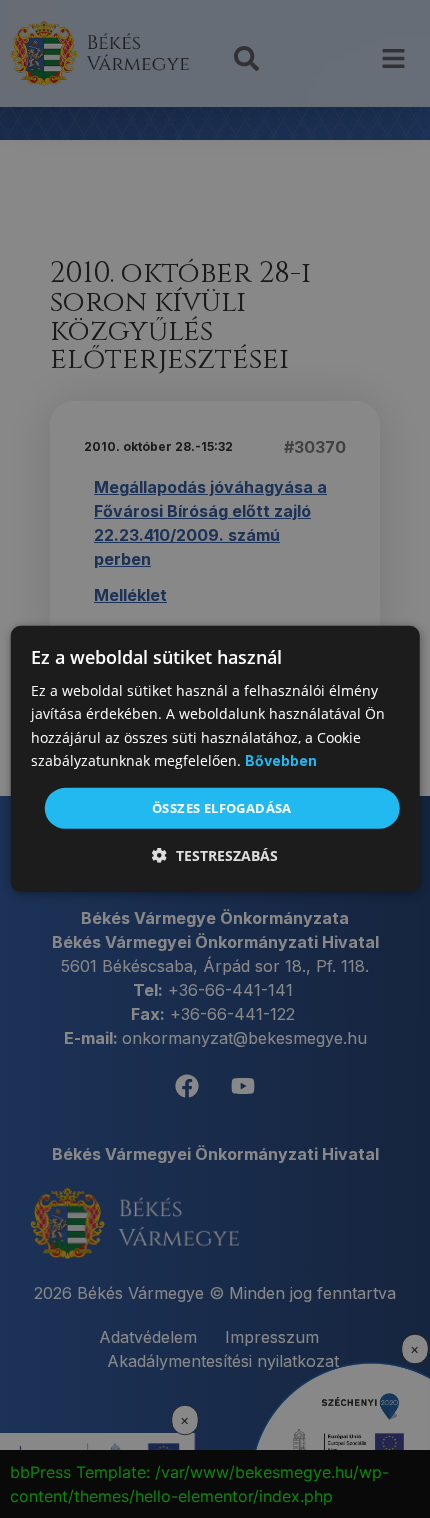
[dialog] (215, 759)
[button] (215, 855)
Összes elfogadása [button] (222, 808)
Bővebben (281, 760)
